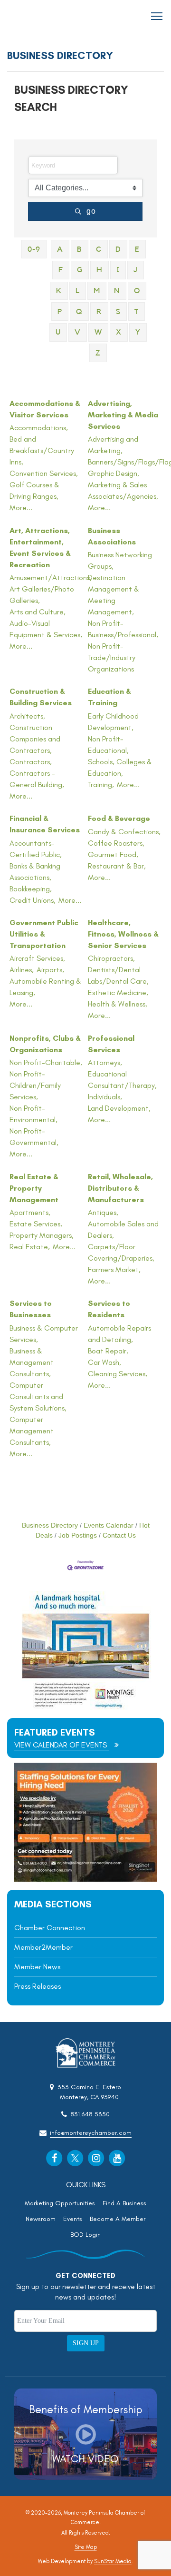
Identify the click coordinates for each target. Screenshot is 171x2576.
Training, (101, 785)
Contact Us (119, 1535)
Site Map (86, 2547)
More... (21, 508)
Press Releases (38, 1986)
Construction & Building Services (41, 697)
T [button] (137, 312)
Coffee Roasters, (116, 843)
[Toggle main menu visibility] (157, 15)
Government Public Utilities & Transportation (44, 934)
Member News (37, 1967)
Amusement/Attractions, (51, 577)
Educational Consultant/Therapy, (122, 1080)
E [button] (137, 249)
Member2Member (43, 1947)
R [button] (99, 312)
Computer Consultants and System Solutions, (38, 1397)
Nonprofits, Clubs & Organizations (45, 1044)
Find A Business (124, 2203)
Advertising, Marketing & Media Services (123, 415)
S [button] (118, 312)
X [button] (119, 332)
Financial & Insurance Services (45, 824)
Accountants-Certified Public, (36, 849)
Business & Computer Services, (44, 1334)
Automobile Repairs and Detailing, (119, 1334)
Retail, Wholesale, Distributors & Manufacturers (120, 1188)
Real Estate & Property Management (34, 1188)
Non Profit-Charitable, (46, 1062)
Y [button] (138, 332)
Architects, (27, 716)
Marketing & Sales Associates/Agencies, (123, 490)
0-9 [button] (34, 249)
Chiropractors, (111, 958)
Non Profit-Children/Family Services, (35, 1085)
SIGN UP (86, 2343)
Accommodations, (39, 428)
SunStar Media (113, 2561)
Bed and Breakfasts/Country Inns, (42, 450)
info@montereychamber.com (91, 2133)
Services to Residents (109, 1309)
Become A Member (118, 2219)
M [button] (97, 291)
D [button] (118, 249)
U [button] (58, 332)
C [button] (99, 249)
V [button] (78, 332)
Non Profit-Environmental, (33, 1114)
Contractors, (31, 762)
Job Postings (78, 1535)
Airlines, (22, 970)
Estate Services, (36, 1224)
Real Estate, (30, 1247)
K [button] (59, 291)
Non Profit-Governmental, (34, 1137)
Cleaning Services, (118, 1374)
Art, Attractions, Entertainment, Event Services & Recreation (40, 548)
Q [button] (79, 312)
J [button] (136, 270)
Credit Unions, (33, 900)
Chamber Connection (50, 1928)
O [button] (137, 291)
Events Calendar (109, 1525)
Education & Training (109, 697)
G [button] (80, 270)
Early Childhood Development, (113, 722)
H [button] (100, 270)
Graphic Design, (114, 473)
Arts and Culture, (38, 612)
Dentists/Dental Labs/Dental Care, (118, 975)
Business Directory (50, 1525)
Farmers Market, (114, 1269)
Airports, (50, 970)
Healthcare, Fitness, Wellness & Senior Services (123, 934)
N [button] (117, 291)
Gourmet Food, (113, 854)
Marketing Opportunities (60, 2203)
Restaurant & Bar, (117, 866)
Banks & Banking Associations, (35, 872)
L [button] (78, 291)
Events (73, 2219)
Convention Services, (44, 473)
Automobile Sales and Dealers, (123, 1229)
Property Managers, (42, 1235)
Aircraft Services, (37, 958)
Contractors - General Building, (37, 779)
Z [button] (98, 353)
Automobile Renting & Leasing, (45, 987)
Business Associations (112, 536)
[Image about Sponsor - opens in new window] (85, 1707)
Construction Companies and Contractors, (35, 739)
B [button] (80, 249)
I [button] (118, 270)
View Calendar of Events (62, 1745)
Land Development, (119, 1108)
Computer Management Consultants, (32, 1431)
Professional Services (111, 1044)
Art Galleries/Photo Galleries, (42, 595)
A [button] (60, 249)
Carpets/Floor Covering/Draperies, (121, 1252)
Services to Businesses (31, 1309)
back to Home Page (34, 16)
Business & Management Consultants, (32, 1362)
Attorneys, (105, 1062)
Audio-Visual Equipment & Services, (46, 629)
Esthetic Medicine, (118, 992)
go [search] (91, 211)
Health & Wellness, (118, 1004)
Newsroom (41, 2219)
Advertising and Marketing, (113, 445)
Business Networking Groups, (120, 560)
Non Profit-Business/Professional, (123, 629)
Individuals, (105, 1097)
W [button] (98, 332)
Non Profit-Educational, (108, 745)
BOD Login (85, 2235)
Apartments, (30, 1212)
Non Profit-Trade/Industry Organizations (112, 657)
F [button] (61, 270)
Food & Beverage (119, 818)
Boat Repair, (108, 1351)
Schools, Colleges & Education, (120, 767)
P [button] (60, 312)
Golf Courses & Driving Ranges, (34, 490)
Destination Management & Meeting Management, (114, 595)
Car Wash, (104, 1362)
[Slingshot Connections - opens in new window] (85, 1879)
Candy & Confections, (124, 832)
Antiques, (103, 1212)
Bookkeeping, (31, 889)
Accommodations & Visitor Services (45, 409)
